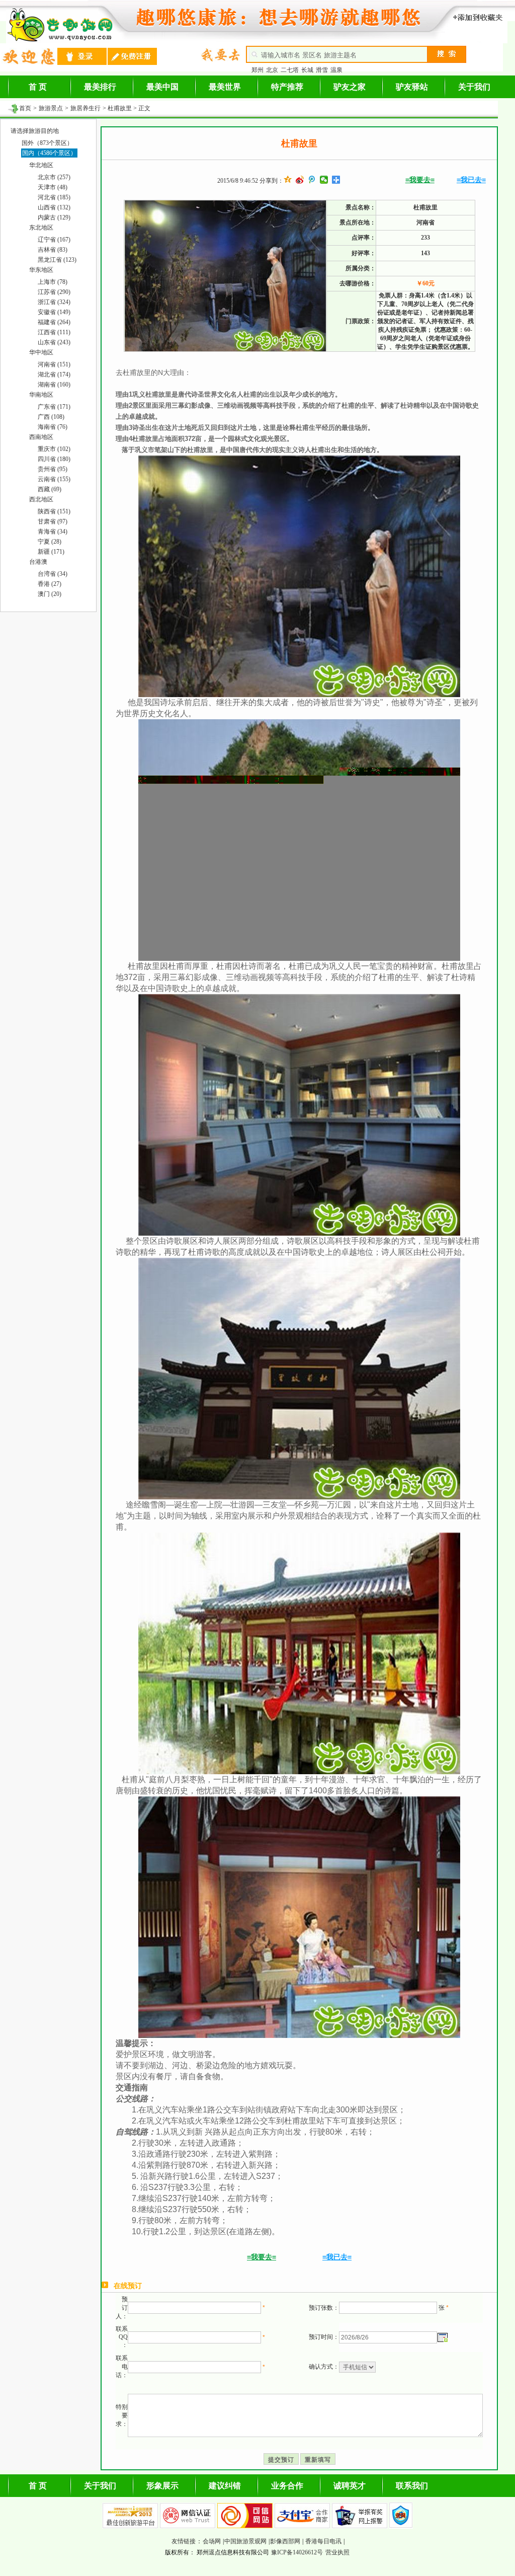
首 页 (38, 87)
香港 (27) (50, 584)
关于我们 (474, 87)
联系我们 (412, 2486)
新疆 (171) (51, 552)
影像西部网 (285, 2541)
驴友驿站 (412, 87)
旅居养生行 (85, 108)
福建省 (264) (54, 322)
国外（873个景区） (47, 143)
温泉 (336, 70)
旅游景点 (51, 108)
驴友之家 (350, 87)
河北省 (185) (54, 197)
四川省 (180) (54, 459)
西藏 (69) (50, 489)
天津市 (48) (53, 187)
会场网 (212, 2541)
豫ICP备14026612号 (297, 2552)
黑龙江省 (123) (57, 260)
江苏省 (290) (54, 292)
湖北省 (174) (54, 374)
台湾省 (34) (53, 574)
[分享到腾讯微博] (312, 180)
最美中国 (162, 87)
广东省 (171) (54, 407)
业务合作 (287, 2486)
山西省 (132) (54, 207)
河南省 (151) (54, 364)
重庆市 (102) (54, 449)
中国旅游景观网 (245, 2541)
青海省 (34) (53, 532)
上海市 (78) (53, 282)
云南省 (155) (54, 479)
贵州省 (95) (53, 469)
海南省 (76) (53, 427)
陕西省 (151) (54, 511)
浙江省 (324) (54, 302)
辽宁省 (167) (54, 240)
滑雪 (322, 70)
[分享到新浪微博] (300, 180)
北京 (272, 70)
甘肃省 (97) (53, 521)
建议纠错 (225, 2486)
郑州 (257, 70)
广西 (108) (51, 417)
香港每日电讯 (323, 2541)
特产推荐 (287, 87)
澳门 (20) (50, 594)
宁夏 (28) (50, 542)
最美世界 (225, 87)
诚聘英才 (350, 2486)
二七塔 (290, 70)
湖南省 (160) (54, 385)
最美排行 (100, 87)
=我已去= (471, 180)
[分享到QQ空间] (288, 180)
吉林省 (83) (53, 250)
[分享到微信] (324, 180)
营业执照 (337, 2552)
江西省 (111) (54, 332)
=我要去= (420, 180)
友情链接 (184, 2541)
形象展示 (162, 2486)
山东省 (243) (54, 342)
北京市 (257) (54, 177)
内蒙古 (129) (54, 217)
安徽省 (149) (54, 312)
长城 (307, 70)
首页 (25, 108)
